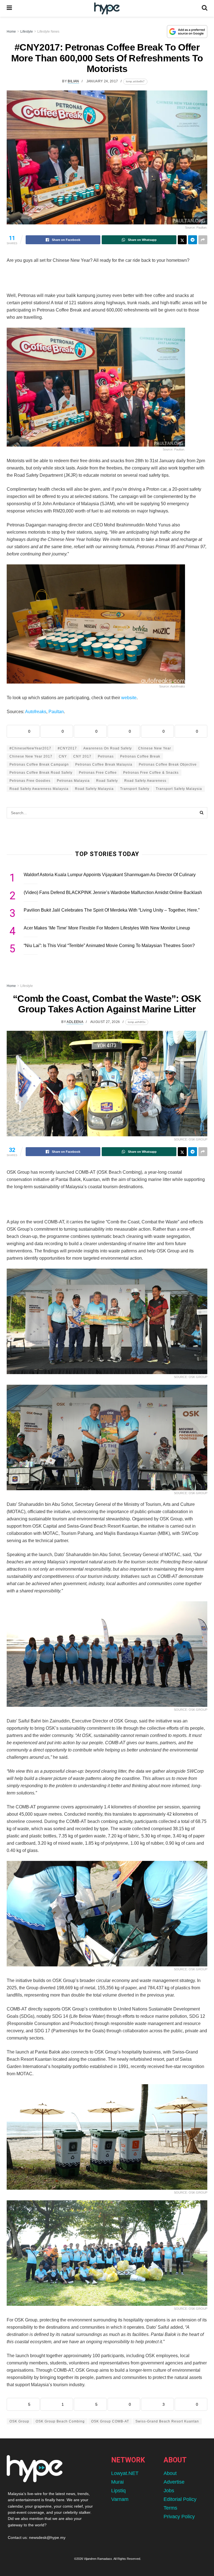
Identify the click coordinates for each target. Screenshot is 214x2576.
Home (11, 32)
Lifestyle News (48, 32)
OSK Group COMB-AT (110, 2421)
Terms (170, 2508)
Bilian (73, 81)
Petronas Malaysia (73, 781)
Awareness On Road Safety (108, 748)
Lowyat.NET (125, 2473)
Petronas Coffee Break (140, 756)
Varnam (120, 2499)
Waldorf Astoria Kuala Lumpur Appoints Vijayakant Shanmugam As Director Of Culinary (110, 875)
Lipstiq (118, 2491)
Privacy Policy (179, 2517)
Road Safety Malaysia (94, 789)
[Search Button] (205, 8)
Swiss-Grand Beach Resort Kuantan (167, 2421)
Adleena (75, 1022)
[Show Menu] (9, 8)
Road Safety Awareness (145, 781)
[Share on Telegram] (193, 240)
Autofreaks (36, 712)
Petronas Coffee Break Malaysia (104, 765)
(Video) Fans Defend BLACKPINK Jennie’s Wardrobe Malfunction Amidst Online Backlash (113, 892)
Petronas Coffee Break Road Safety (41, 773)
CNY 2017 (82, 756)
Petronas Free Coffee (98, 773)
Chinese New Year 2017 (31, 756)
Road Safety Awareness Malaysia (39, 789)
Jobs (169, 2491)
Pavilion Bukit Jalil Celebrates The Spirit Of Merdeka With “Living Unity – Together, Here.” (112, 910)
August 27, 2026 (105, 1022)
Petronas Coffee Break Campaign (39, 765)
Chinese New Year (155, 748)
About (170, 2473)
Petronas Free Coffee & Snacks (151, 773)
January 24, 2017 (102, 81)
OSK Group (19, 2421)
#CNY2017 (67, 748)
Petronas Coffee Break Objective (168, 765)
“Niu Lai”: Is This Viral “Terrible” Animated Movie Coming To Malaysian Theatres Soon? (109, 946)
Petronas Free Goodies (30, 781)
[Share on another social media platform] (203, 240)
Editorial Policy (180, 2499)
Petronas (106, 756)
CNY (63, 756)
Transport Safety (135, 789)
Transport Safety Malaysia (179, 789)
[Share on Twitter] (182, 240)
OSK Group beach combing (60, 2421)
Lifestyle (27, 32)
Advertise (174, 2482)
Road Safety (107, 781)
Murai (117, 2482)
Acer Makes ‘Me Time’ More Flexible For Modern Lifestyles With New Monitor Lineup (107, 928)
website (129, 698)
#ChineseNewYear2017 (30, 748)
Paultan (56, 712)
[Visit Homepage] (107, 9)
